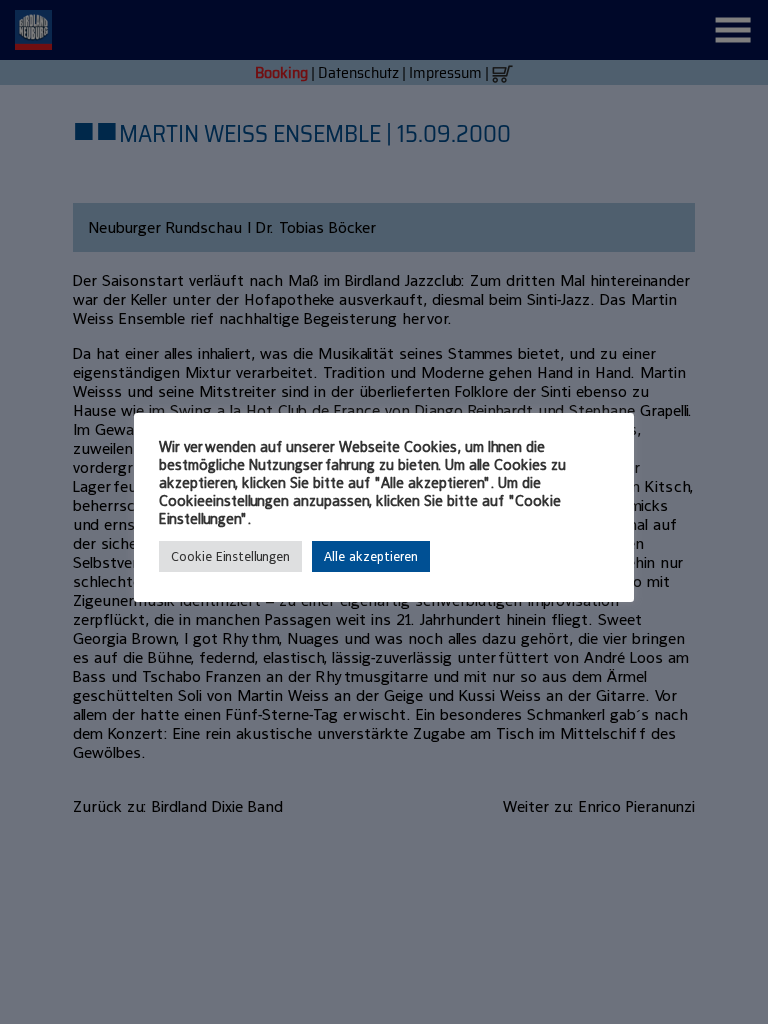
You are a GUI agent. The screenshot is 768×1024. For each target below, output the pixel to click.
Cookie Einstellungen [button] (230, 556)
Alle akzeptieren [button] (371, 556)
